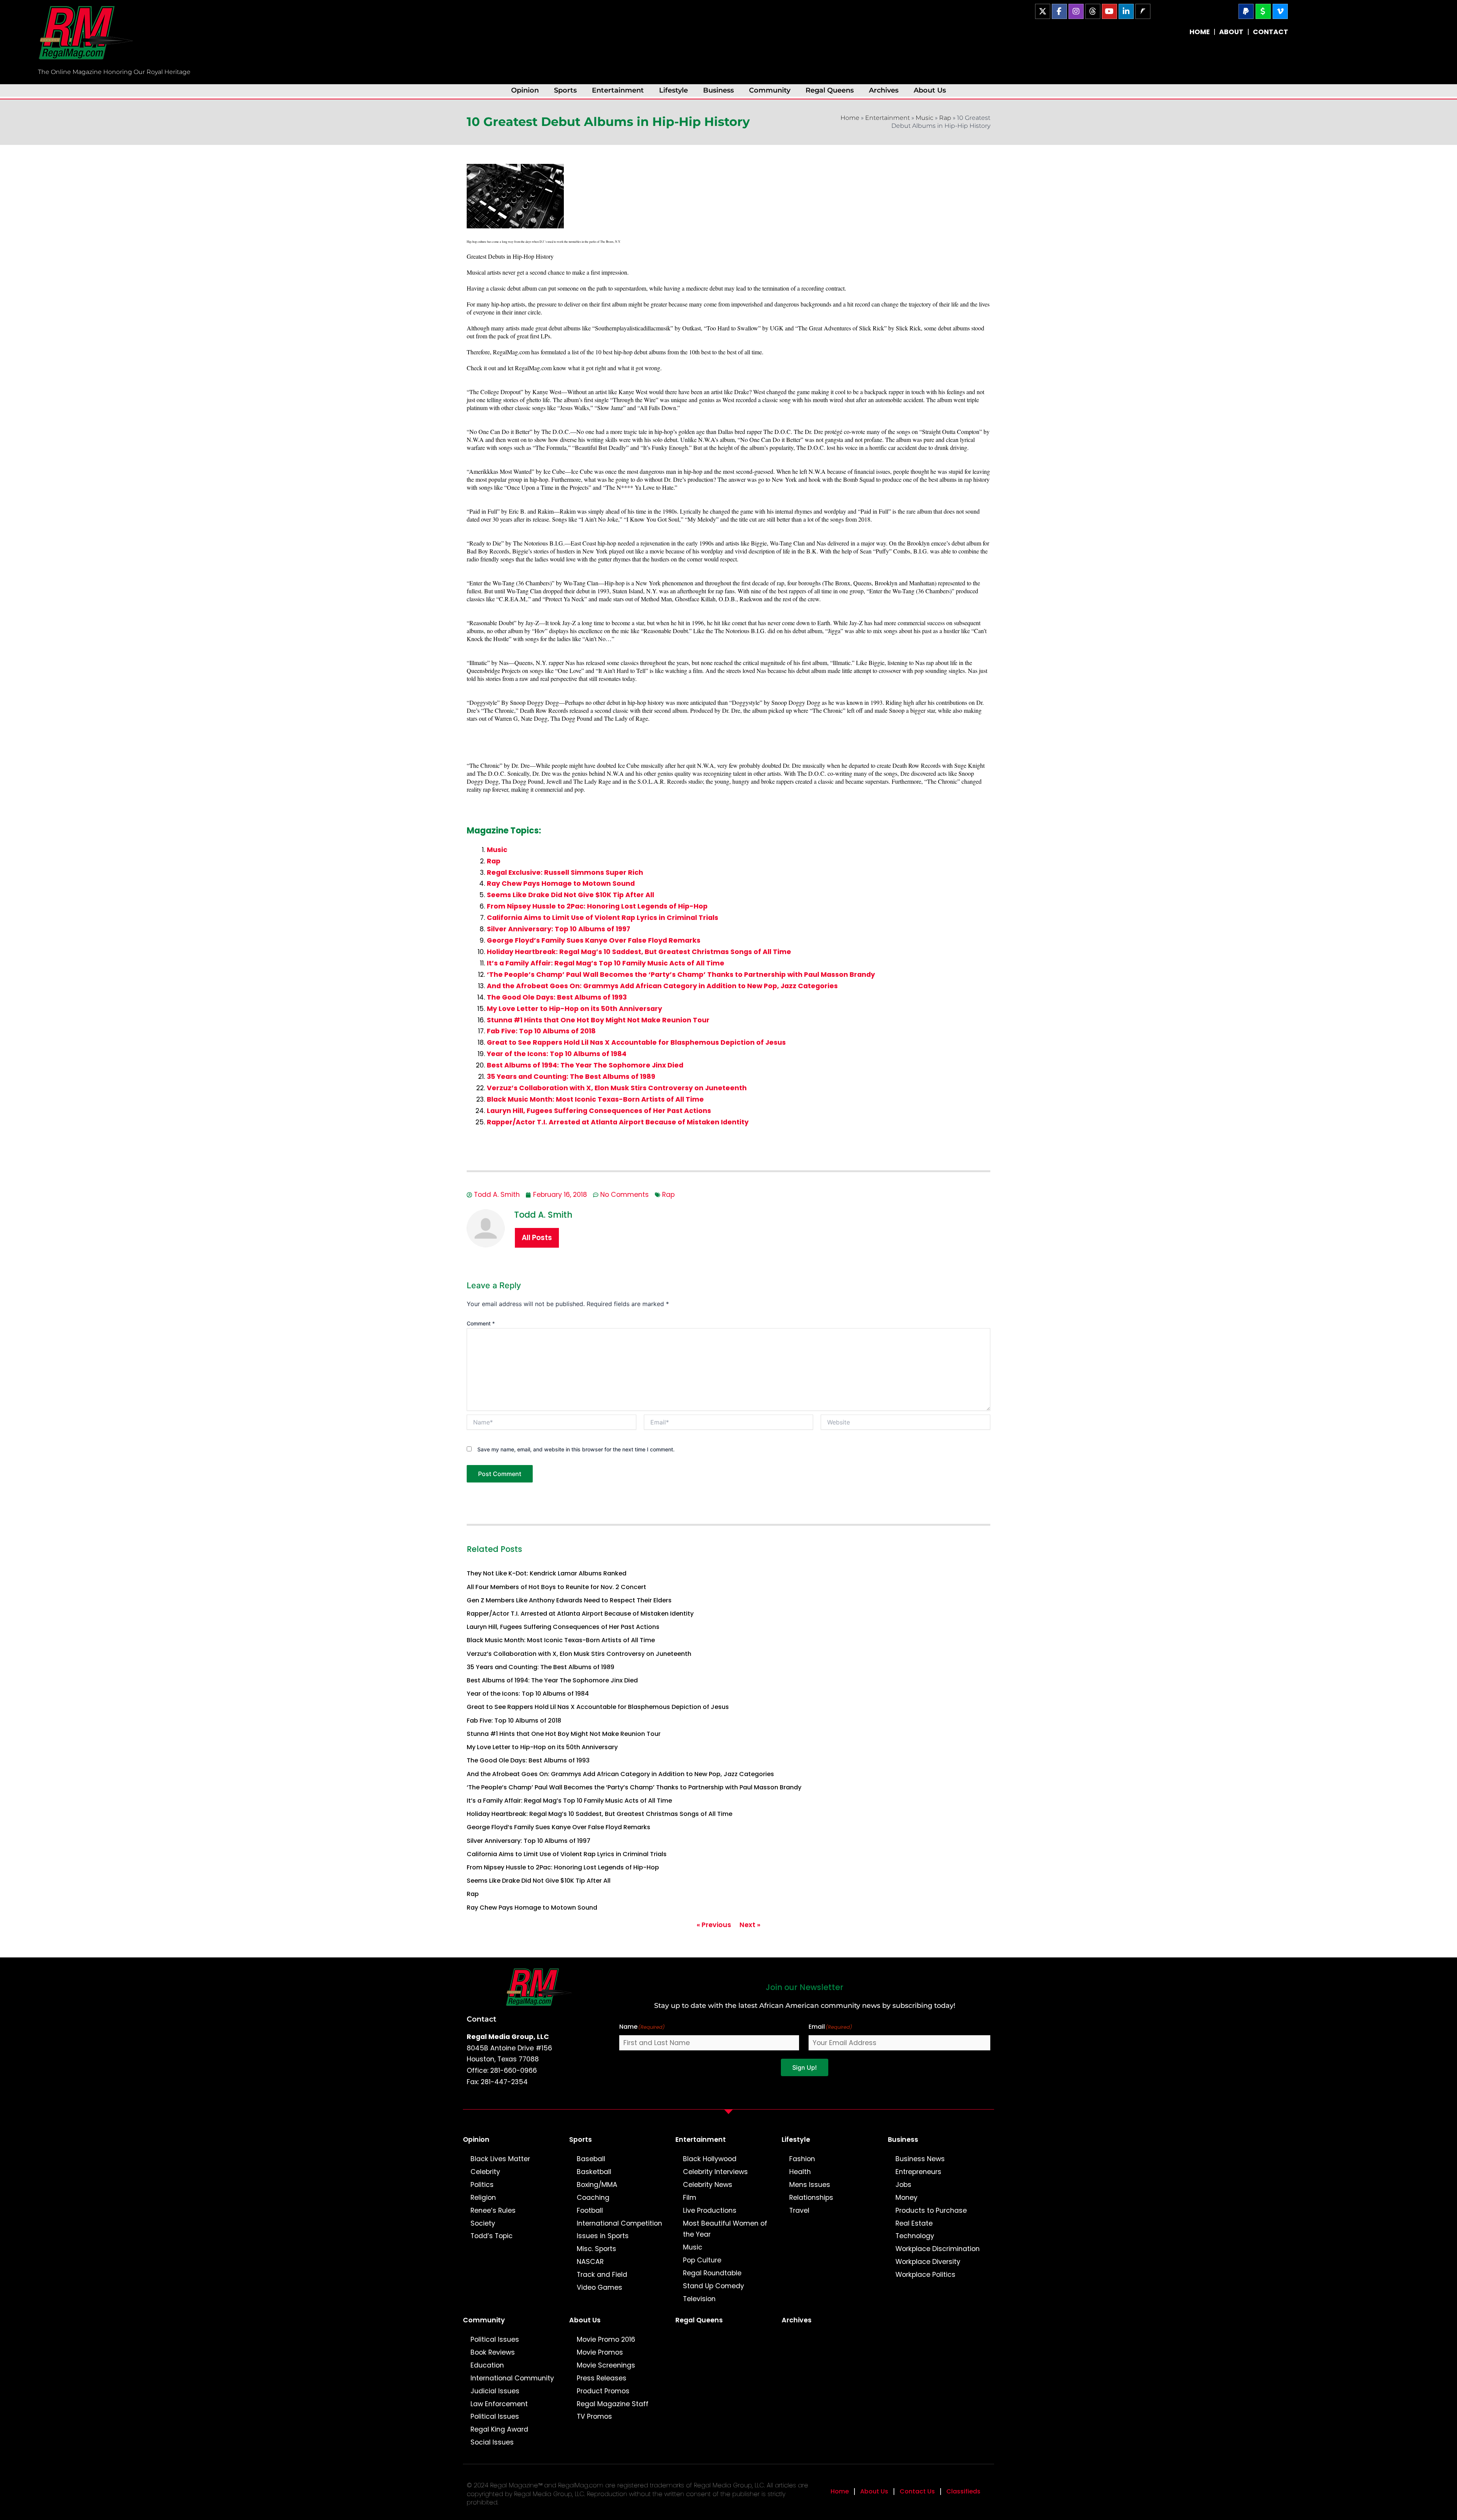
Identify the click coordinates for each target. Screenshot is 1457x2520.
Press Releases (602, 2378)
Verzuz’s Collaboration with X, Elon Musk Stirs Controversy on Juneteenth (617, 1088)
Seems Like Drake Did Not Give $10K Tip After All (570, 895)
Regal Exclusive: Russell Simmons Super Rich (565, 872)
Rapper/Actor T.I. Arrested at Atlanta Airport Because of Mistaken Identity (618, 1122)
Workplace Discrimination (938, 2249)
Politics (482, 2185)
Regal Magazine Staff (613, 2404)
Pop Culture (702, 2260)
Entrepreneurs (918, 2172)
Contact (481, 2019)
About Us (930, 90)
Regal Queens (830, 90)
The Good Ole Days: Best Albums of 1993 (557, 997)
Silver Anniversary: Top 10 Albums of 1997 (559, 929)
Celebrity (485, 2172)
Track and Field (602, 2275)
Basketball (594, 2172)
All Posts (537, 1238)
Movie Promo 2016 (606, 2339)
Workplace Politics (925, 2275)
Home (850, 118)
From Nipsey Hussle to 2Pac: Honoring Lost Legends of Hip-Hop (597, 906)
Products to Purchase (931, 2210)
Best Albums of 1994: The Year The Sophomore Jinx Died (585, 1065)
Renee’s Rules (493, 2210)
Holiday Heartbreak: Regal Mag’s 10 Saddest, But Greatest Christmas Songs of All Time (639, 952)
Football (590, 2210)
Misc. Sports (596, 2249)
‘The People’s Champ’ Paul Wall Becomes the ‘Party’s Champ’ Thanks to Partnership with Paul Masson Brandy (681, 975)
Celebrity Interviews (715, 2172)
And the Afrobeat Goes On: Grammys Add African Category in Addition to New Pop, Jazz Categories (662, 986)
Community (770, 90)
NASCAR (590, 2262)
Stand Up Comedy (714, 2286)
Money (906, 2198)
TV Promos (594, 2416)
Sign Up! (805, 2067)
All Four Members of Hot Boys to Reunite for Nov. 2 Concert (556, 1587)
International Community (512, 2378)
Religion (483, 2198)
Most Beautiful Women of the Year (725, 2229)
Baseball (591, 2159)
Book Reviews (493, 2352)
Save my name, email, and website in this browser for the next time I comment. (576, 1449)
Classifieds (963, 2491)
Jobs (903, 2185)
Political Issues (495, 2339)
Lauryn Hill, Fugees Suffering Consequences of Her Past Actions (599, 1111)
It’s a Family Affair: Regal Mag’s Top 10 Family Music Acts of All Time (606, 963)
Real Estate (914, 2223)
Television (699, 2299)
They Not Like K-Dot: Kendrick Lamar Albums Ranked (547, 1573)
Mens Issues (810, 2185)
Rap (945, 118)
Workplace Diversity (928, 2262)
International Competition (619, 2223)
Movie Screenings (606, 2365)
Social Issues (492, 2442)
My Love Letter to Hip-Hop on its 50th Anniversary (574, 1009)
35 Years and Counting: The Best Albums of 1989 (571, 1077)
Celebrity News (708, 2185)
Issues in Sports (603, 2236)
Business (718, 90)
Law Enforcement (499, 2404)
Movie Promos (600, 2352)
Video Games (599, 2287)
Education (487, 2365)
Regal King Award (499, 2429)
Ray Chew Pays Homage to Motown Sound (561, 883)
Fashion (802, 2159)
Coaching (593, 2198)
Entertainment (618, 90)
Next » (750, 1925)
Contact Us (917, 2491)
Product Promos (603, 2391)
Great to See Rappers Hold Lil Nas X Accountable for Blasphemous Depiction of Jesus (636, 1042)
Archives (884, 90)
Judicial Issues (495, 2391)
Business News (920, 2159)
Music (924, 118)
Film (690, 2198)
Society (483, 2223)
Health (800, 2172)
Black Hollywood (710, 2159)
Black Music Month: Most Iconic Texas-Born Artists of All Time (595, 1099)
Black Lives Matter (500, 2159)
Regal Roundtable (712, 2273)
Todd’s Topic (492, 2236)
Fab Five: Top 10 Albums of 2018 (541, 1031)
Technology (915, 2236)
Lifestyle (673, 90)
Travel (799, 2210)
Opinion (525, 90)
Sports (565, 90)
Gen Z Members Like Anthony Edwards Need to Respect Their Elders (569, 1600)
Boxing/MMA (597, 2185)
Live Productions (710, 2210)
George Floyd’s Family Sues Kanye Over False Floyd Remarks (594, 940)
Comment (481, 1323)
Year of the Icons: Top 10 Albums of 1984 (557, 1054)
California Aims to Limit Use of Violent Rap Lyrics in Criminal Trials (603, 918)
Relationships (811, 2198)
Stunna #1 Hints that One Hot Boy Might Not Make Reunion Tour (598, 1020)
